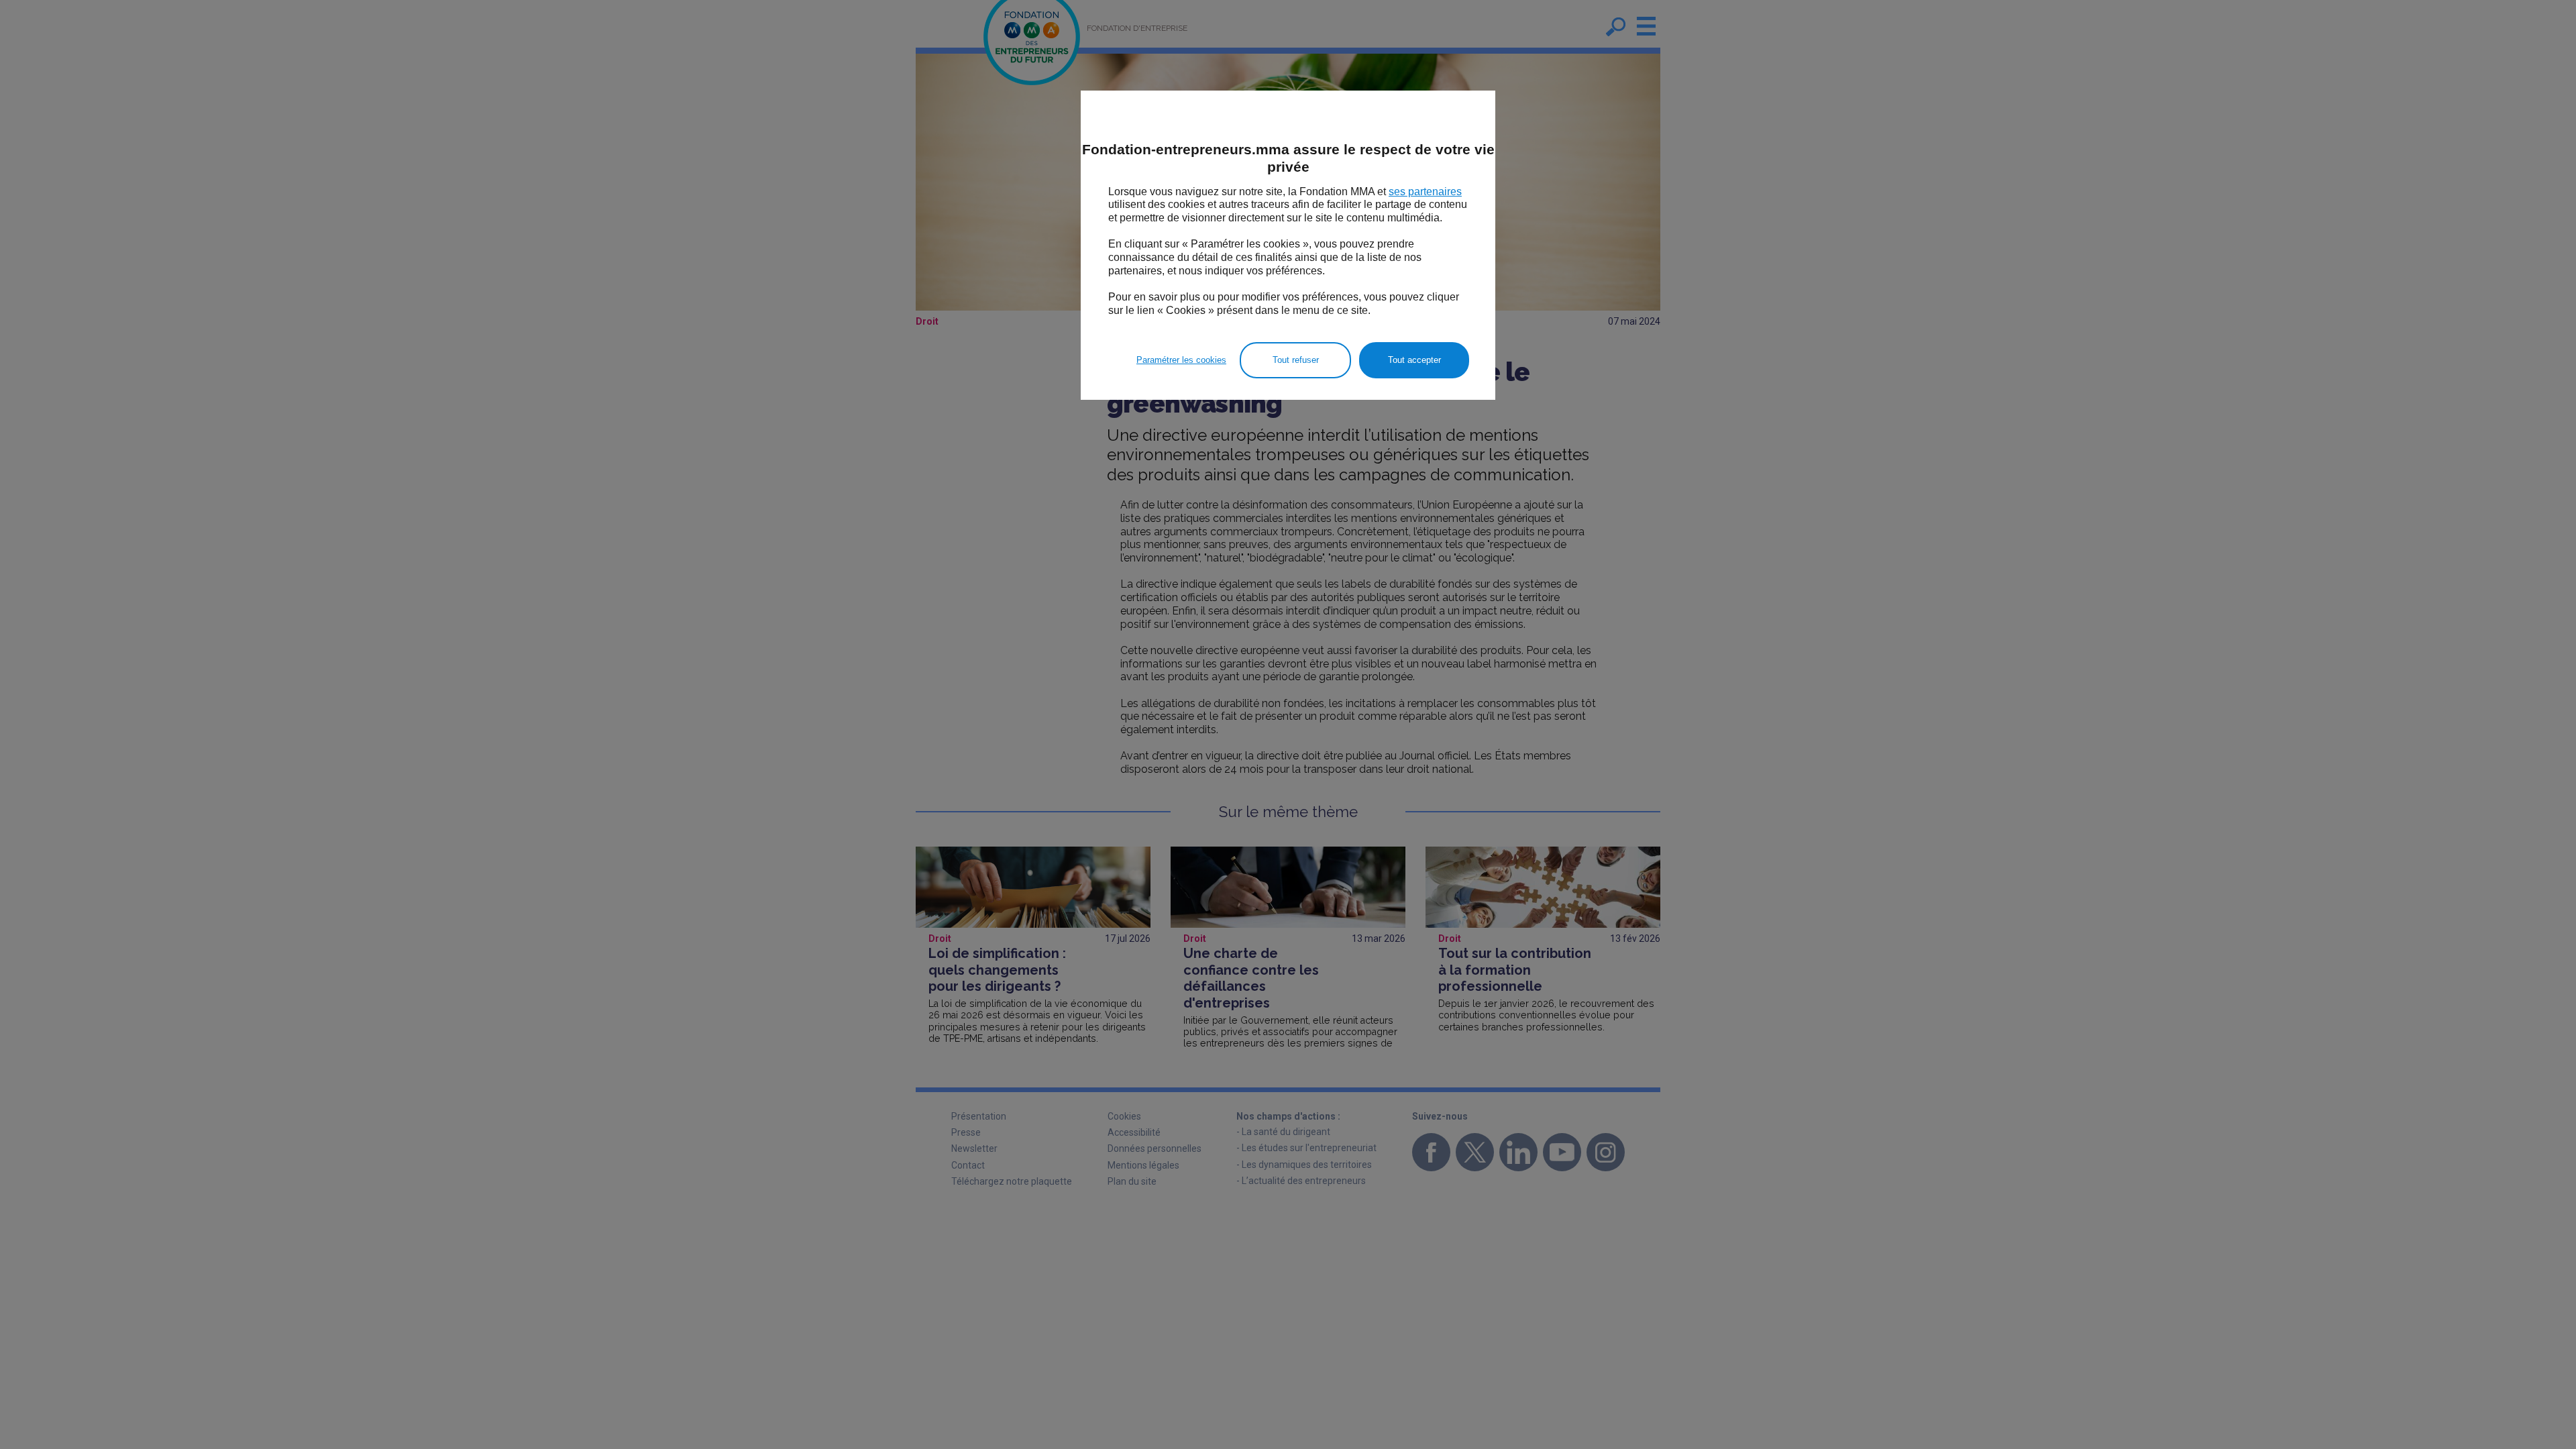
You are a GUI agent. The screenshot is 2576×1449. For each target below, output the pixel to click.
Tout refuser (1296, 360)
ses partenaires (1425, 192)
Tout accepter (1414, 360)
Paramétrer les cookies (1181, 360)
